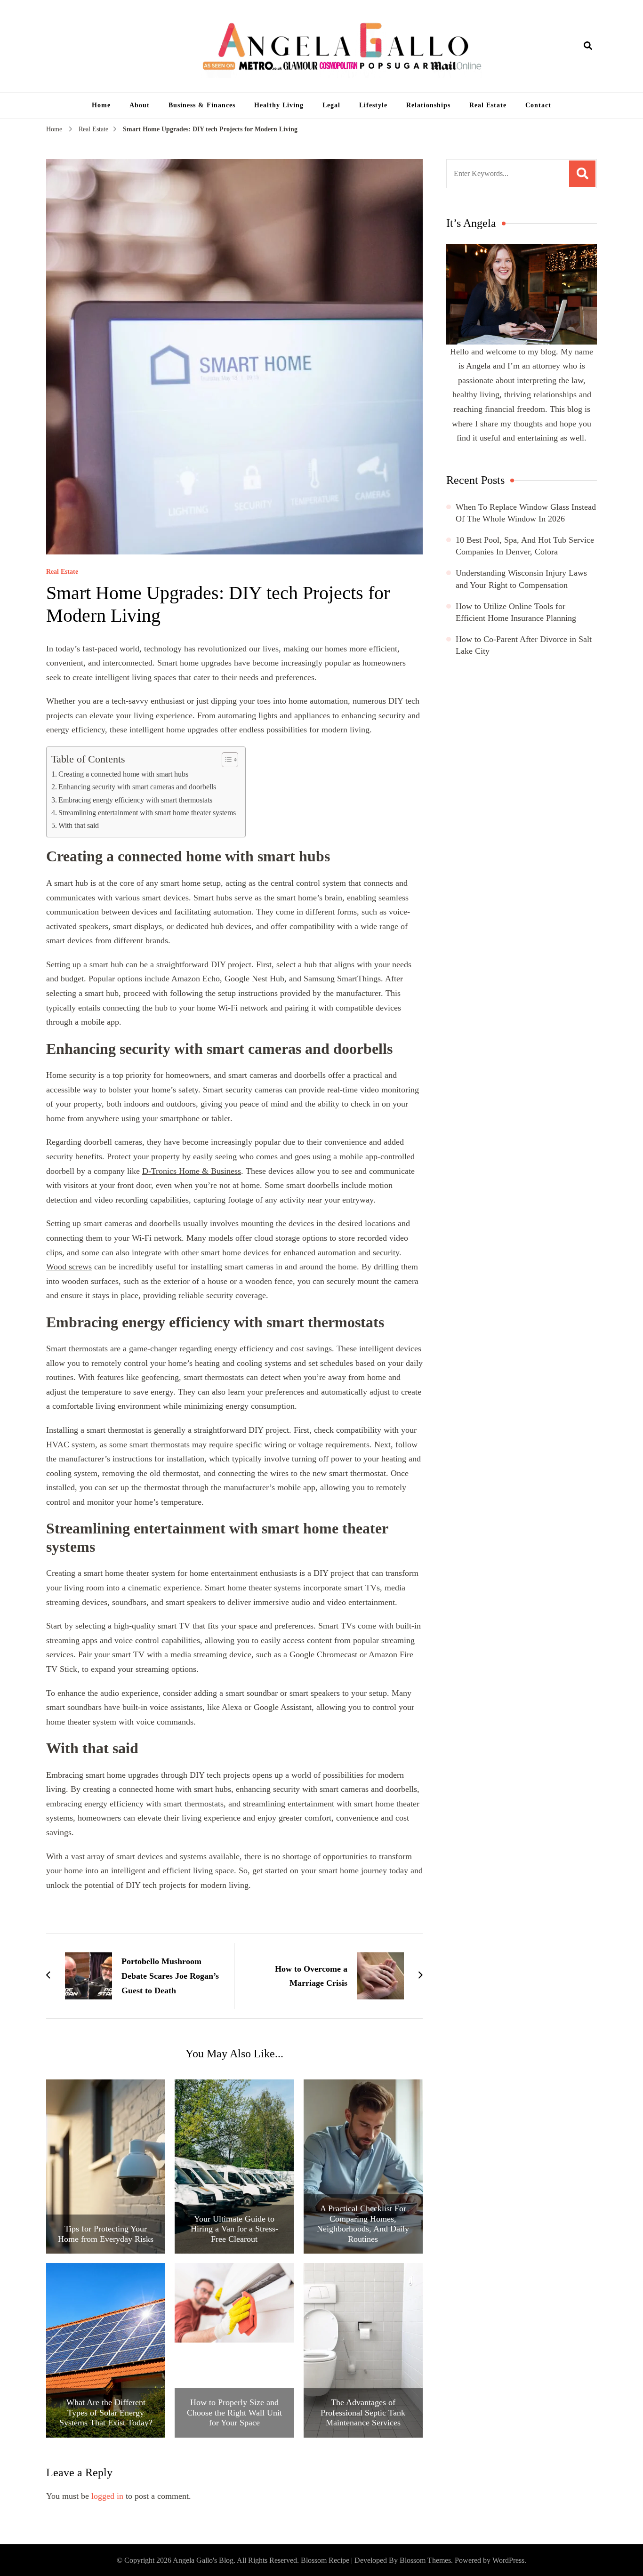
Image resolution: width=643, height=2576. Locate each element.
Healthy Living (279, 105)
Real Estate (488, 105)
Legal (331, 105)
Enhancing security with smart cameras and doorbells (137, 787)
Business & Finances (202, 105)
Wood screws (69, 1267)
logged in (107, 2496)
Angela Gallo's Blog (203, 2560)
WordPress (508, 2560)
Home (101, 105)
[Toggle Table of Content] (225, 760)
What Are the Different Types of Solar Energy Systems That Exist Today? (106, 2412)
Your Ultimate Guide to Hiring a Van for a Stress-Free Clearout (234, 2229)
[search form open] (588, 46)
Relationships (428, 105)
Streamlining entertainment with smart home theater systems (147, 813)
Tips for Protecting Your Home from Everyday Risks (106, 2234)
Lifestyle (373, 105)
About (140, 105)
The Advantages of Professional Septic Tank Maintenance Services (363, 2412)
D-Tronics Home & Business (192, 1171)
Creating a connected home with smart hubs (123, 774)
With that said (79, 826)
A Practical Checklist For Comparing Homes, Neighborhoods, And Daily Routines (363, 2224)
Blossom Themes (425, 2560)
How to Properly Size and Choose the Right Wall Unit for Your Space (234, 2412)
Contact (538, 105)
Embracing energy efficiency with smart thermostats (135, 800)
